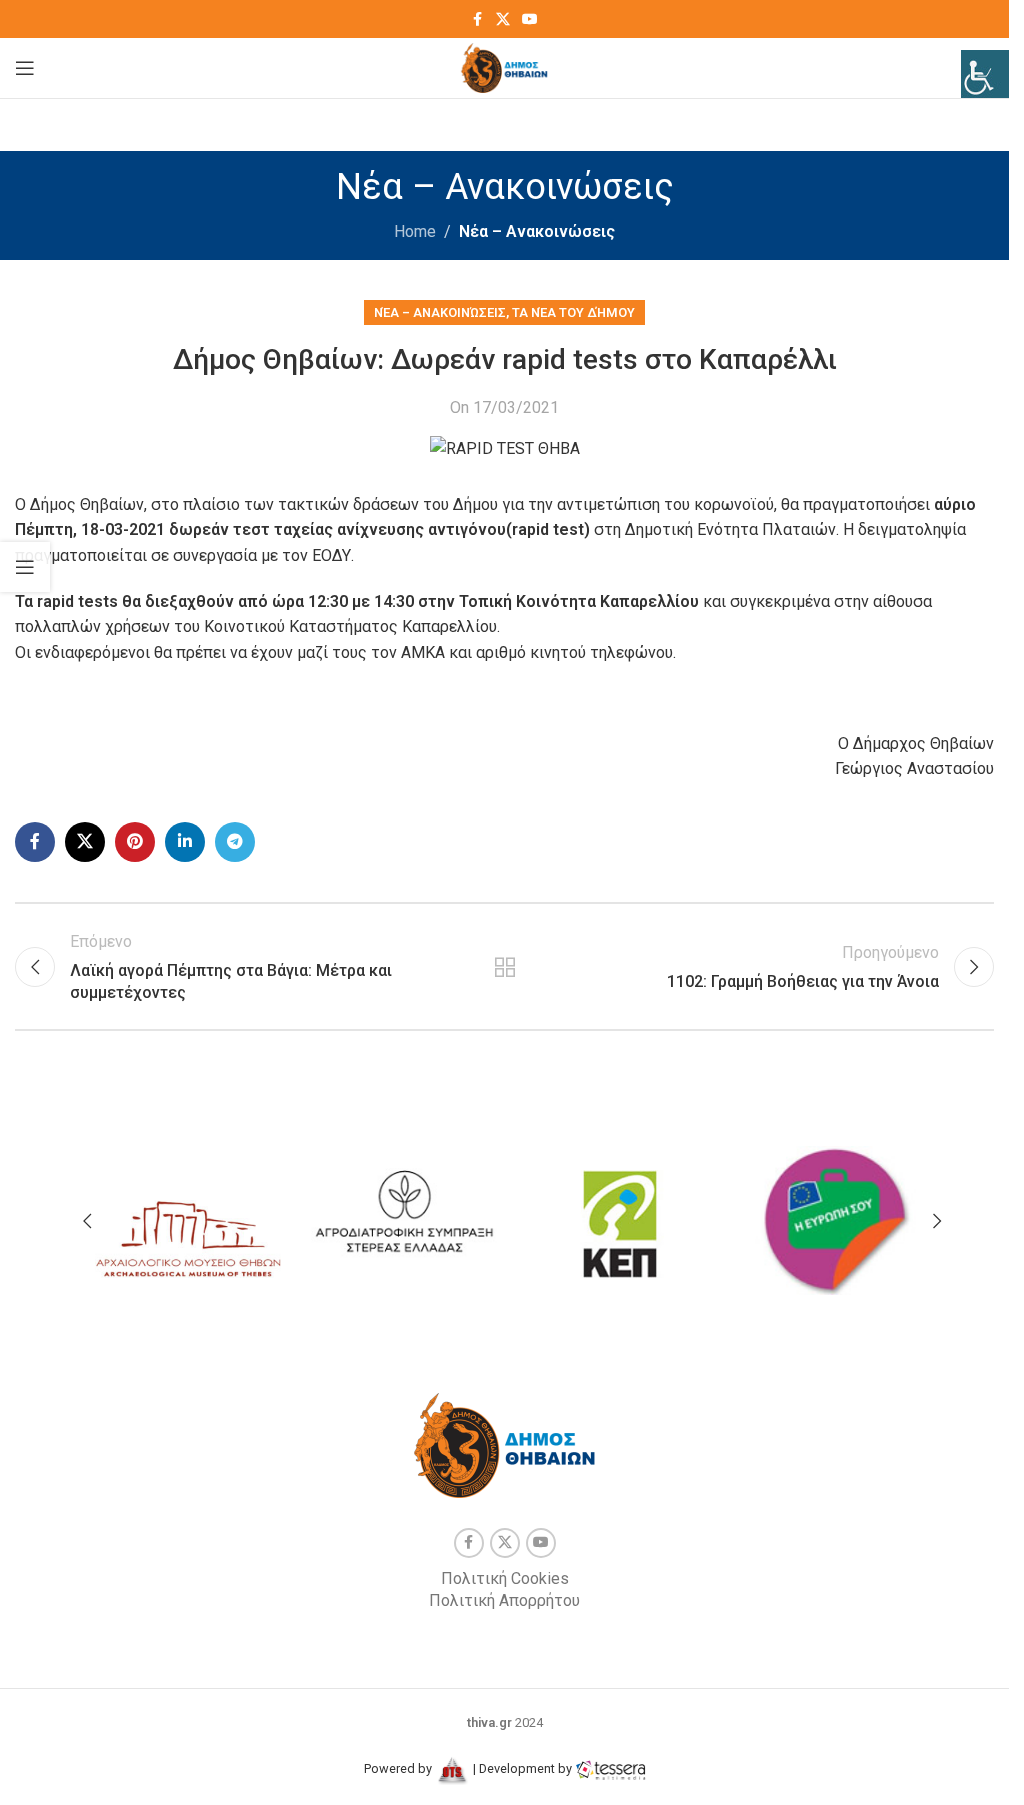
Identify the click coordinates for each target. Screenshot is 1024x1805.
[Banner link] (188, 1215)
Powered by (399, 1768)
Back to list (504, 967)
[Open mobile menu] (25, 68)
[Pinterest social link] (135, 842)
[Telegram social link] (235, 842)
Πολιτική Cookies (505, 1578)
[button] (87, 1221)
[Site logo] (504, 66)
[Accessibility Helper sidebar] (985, 74)
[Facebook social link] (478, 19)
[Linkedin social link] (185, 842)
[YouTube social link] (530, 19)
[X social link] (503, 19)
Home (415, 231)
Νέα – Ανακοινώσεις (537, 231)
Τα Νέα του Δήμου (573, 312)
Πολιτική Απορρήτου (504, 1600)
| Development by (522, 1768)
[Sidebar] (25, 567)
